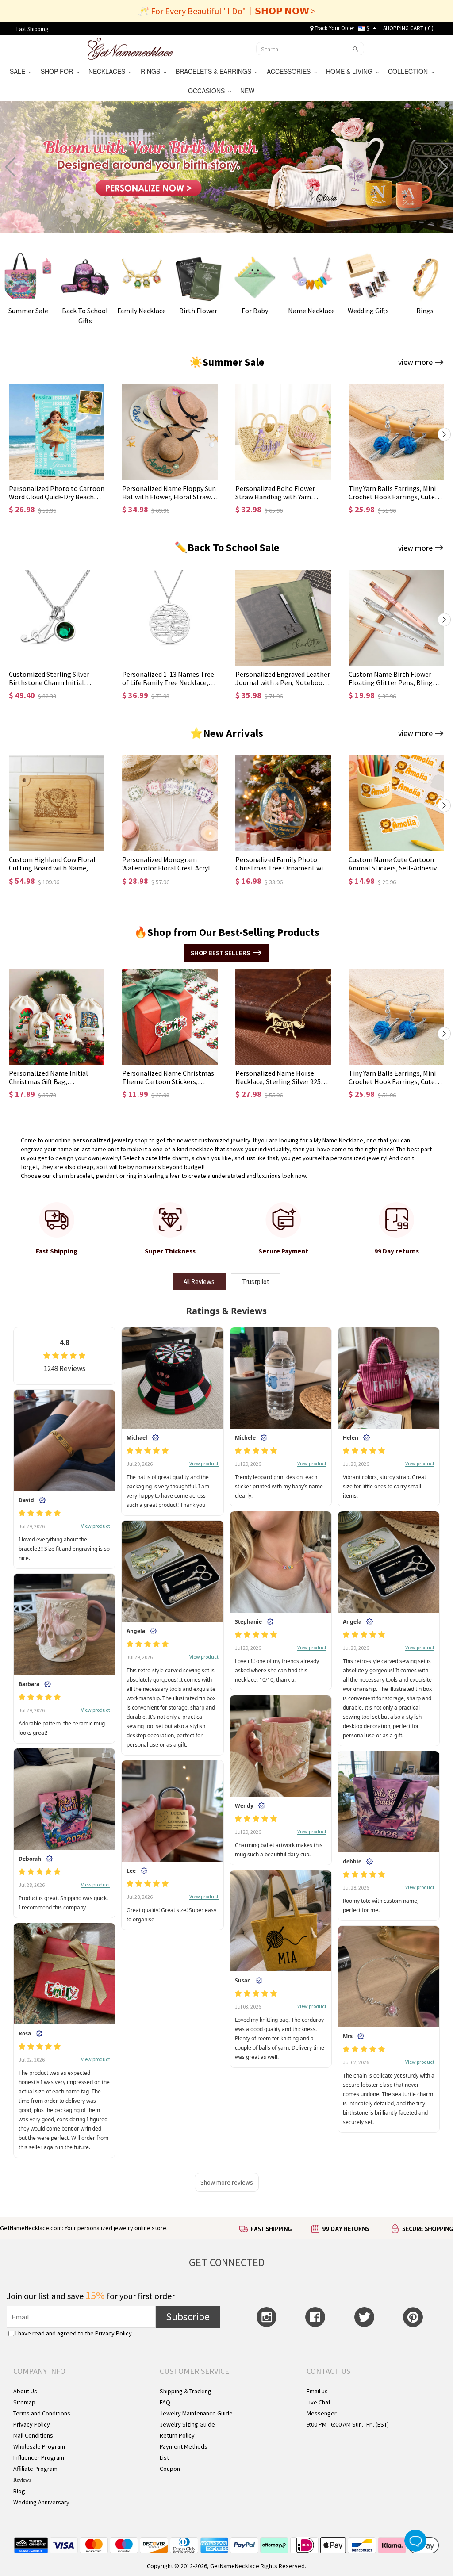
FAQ (165, 2402)
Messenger (322, 2413)
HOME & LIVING (351, 71)
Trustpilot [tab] (256, 1282)
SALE (19, 71)
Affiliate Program (35, 2469)
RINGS (152, 71)
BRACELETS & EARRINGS (215, 71)
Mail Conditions (33, 2435)
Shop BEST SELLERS (220, 953)
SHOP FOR (59, 71)
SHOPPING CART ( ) (408, 28)
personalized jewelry (103, 1140)
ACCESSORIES (290, 71)
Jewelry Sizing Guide (187, 2424)
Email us (317, 2391)
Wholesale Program (39, 2446)
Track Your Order (334, 28)
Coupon (170, 2469)
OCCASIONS (208, 91)
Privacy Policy (113, 2333)
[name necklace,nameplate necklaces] (130, 48)
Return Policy (177, 2435)
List (164, 2457)
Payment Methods (184, 2446)
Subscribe (188, 2317)
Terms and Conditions (42, 2413)
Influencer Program (39, 2457)
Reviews (22, 2480)
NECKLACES (109, 71)
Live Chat (319, 2402)
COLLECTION (410, 71)
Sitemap (24, 2402)
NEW (248, 91)
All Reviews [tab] (199, 1282)
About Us (25, 2391)
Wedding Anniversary (41, 2502)
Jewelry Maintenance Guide (196, 2413)
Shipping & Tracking (186, 2391)
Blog (19, 2491)
